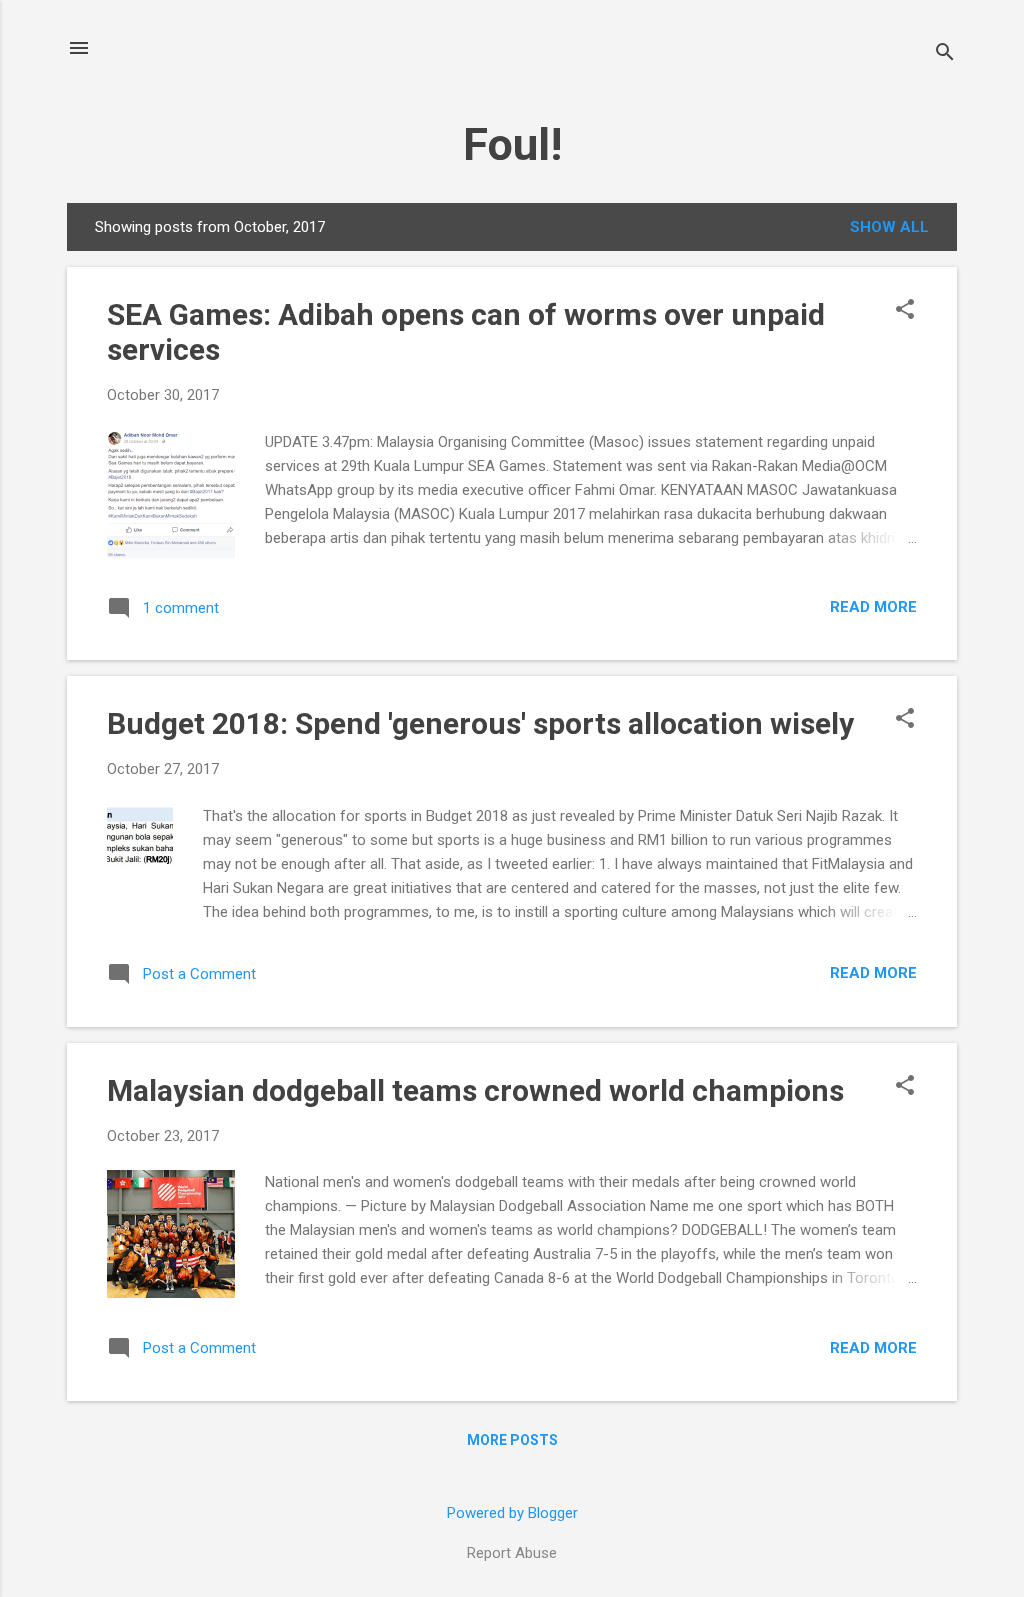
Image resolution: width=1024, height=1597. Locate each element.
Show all (889, 227)
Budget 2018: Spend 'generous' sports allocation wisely (480, 723)
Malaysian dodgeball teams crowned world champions (475, 1090)
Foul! (512, 144)
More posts (512, 1440)
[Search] (945, 54)
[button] (905, 311)
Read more (873, 607)
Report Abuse (512, 1553)
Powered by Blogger (512, 1513)
